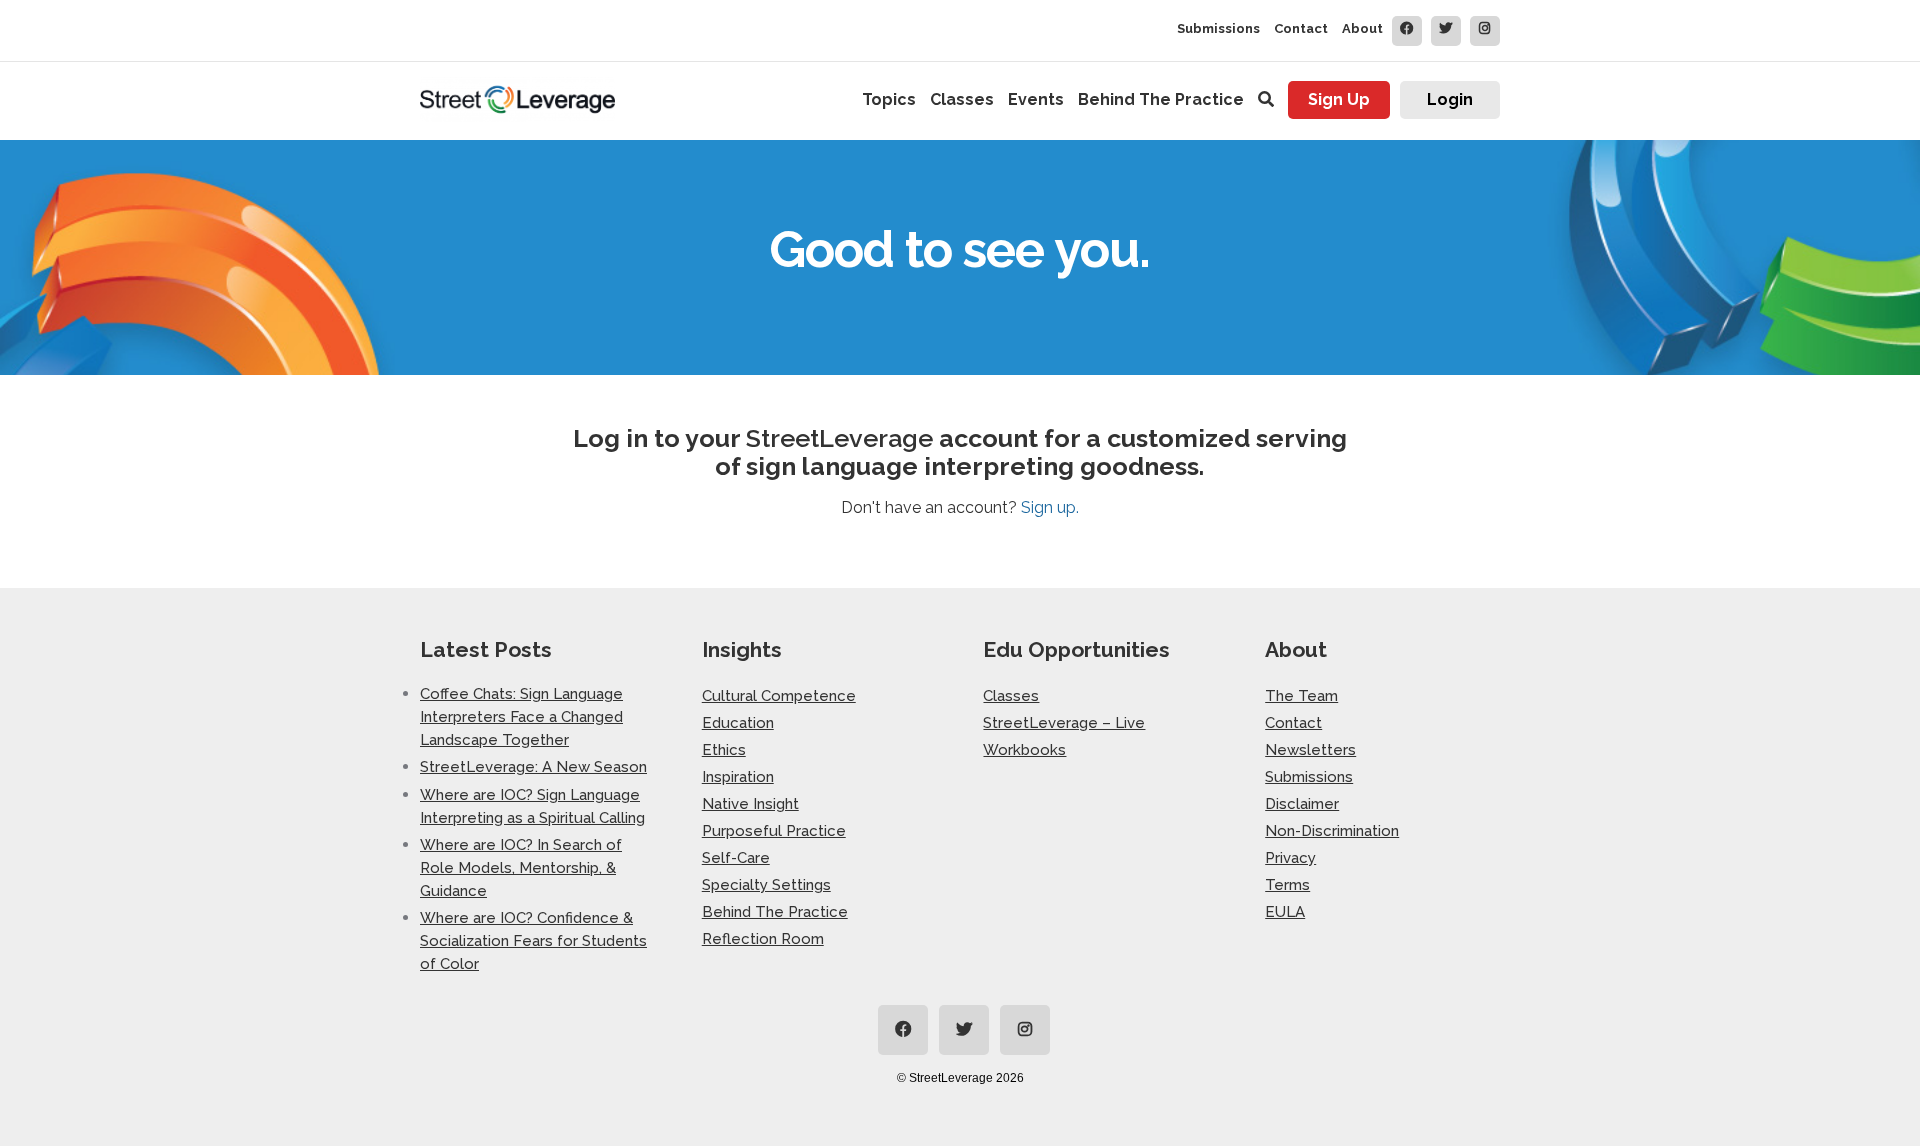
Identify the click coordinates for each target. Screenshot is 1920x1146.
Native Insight (750, 804)
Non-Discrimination (1332, 831)
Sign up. (1050, 507)
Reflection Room (763, 939)
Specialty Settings (766, 885)
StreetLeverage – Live (1064, 723)
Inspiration (738, 777)
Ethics (724, 750)
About (1362, 28)
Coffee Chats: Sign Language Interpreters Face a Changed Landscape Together (521, 716)
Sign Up (1339, 99)
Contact (1301, 28)
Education (738, 723)
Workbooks (1024, 750)
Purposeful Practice (774, 831)
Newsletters (1310, 750)
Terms (1287, 885)
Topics (889, 99)
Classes (962, 99)
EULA (1285, 912)
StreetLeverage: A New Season (533, 767)
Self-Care (736, 858)
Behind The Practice (1161, 99)
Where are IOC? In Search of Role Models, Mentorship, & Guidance (521, 867)
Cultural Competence (779, 696)
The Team (1301, 696)
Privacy (1290, 858)
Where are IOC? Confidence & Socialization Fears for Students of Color (533, 940)
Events (1036, 99)
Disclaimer (1302, 804)
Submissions (1218, 28)
